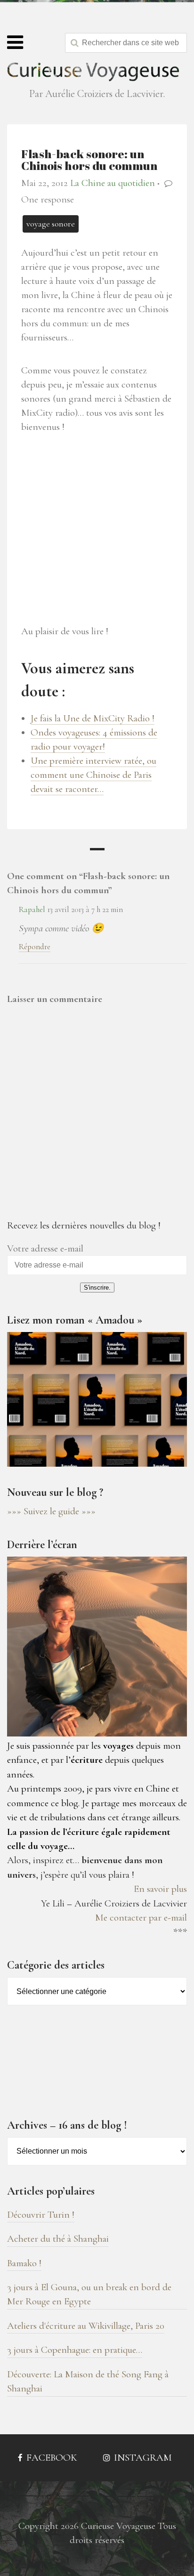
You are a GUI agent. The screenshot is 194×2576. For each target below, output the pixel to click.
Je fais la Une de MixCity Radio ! (93, 718)
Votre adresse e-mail (45, 1248)
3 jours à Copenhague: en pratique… (75, 2350)
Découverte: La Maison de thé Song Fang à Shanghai (88, 2381)
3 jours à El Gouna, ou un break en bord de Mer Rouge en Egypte (89, 2294)
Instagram (142, 2458)
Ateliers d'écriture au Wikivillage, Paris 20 (86, 2326)
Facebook (51, 2458)
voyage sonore (51, 224)
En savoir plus (160, 1889)
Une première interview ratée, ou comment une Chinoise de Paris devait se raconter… (93, 775)
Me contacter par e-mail (141, 1918)
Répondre (35, 947)
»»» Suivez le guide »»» (51, 1511)
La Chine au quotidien (113, 183)
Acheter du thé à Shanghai (58, 2239)
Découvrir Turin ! (41, 2215)
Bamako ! (24, 2263)
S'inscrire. (97, 1288)
